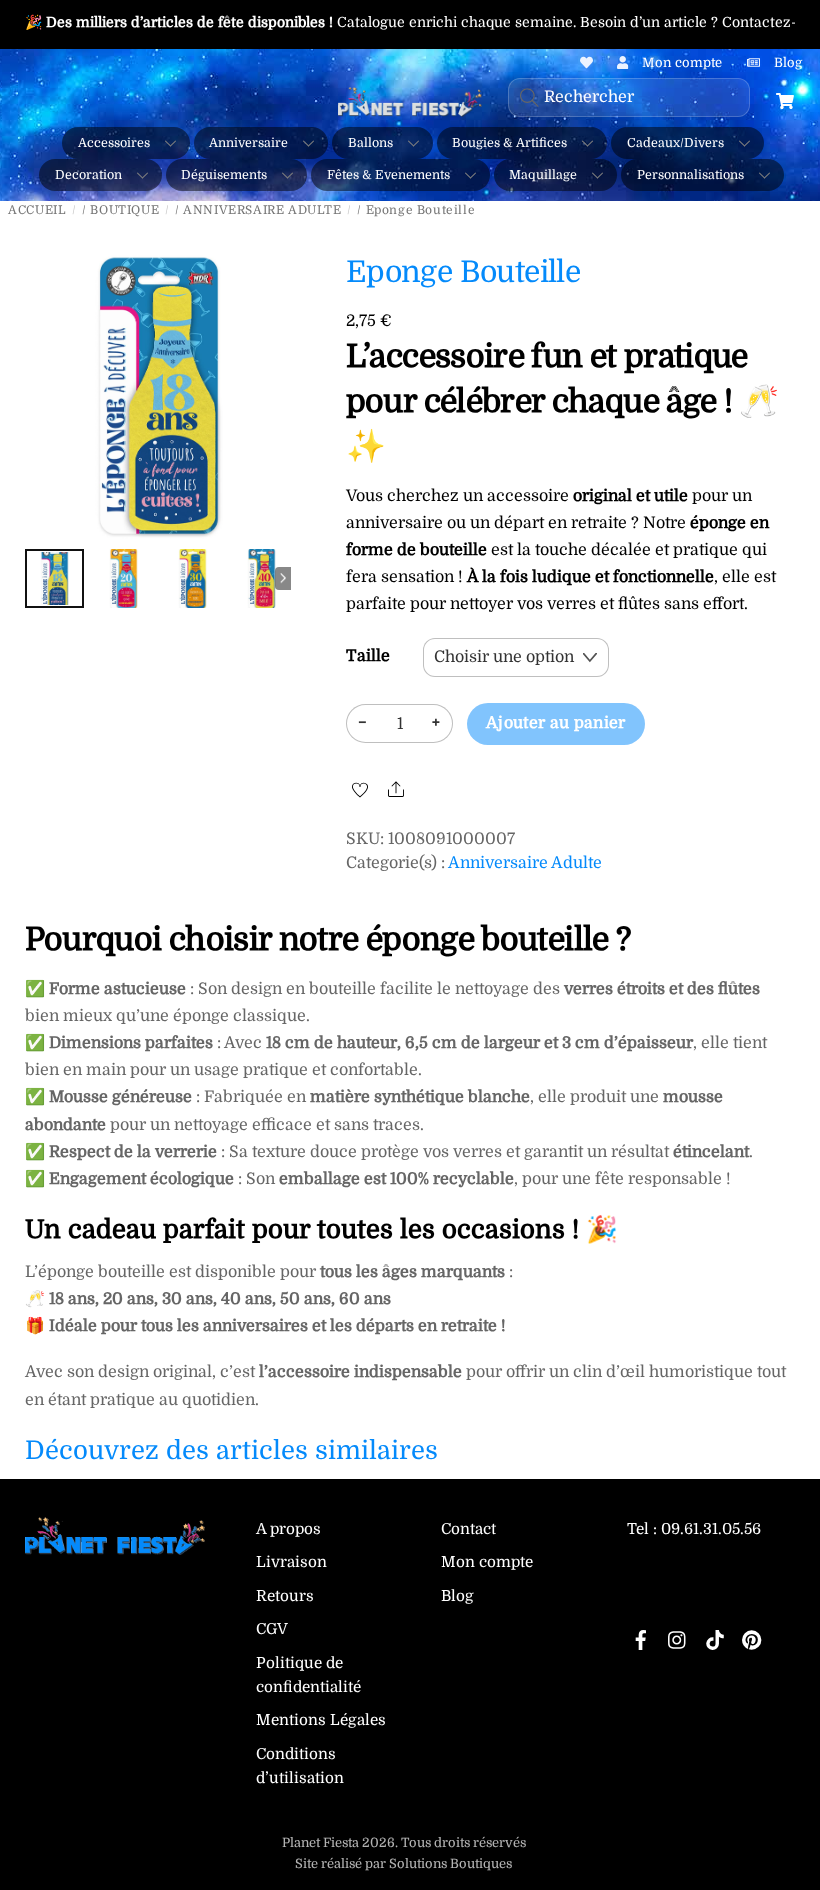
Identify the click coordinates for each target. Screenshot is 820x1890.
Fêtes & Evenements (388, 175)
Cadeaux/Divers (675, 143)
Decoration (88, 175)
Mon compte (487, 1562)
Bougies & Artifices (509, 143)
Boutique (124, 210)
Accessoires (114, 143)
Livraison (291, 1562)
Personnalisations (690, 175)
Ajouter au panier (555, 723)
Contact (468, 1529)
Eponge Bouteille (463, 272)
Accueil (37, 210)
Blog (457, 1596)
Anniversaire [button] (248, 143)
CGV (272, 1629)
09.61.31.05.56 (711, 1529)
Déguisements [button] (224, 175)
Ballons (370, 143)
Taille (368, 656)
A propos (288, 1529)
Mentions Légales (321, 1720)
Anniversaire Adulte (262, 210)
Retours (285, 1596)
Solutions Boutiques (450, 1863)
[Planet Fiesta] (115, 1546)
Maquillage (543, 175)
